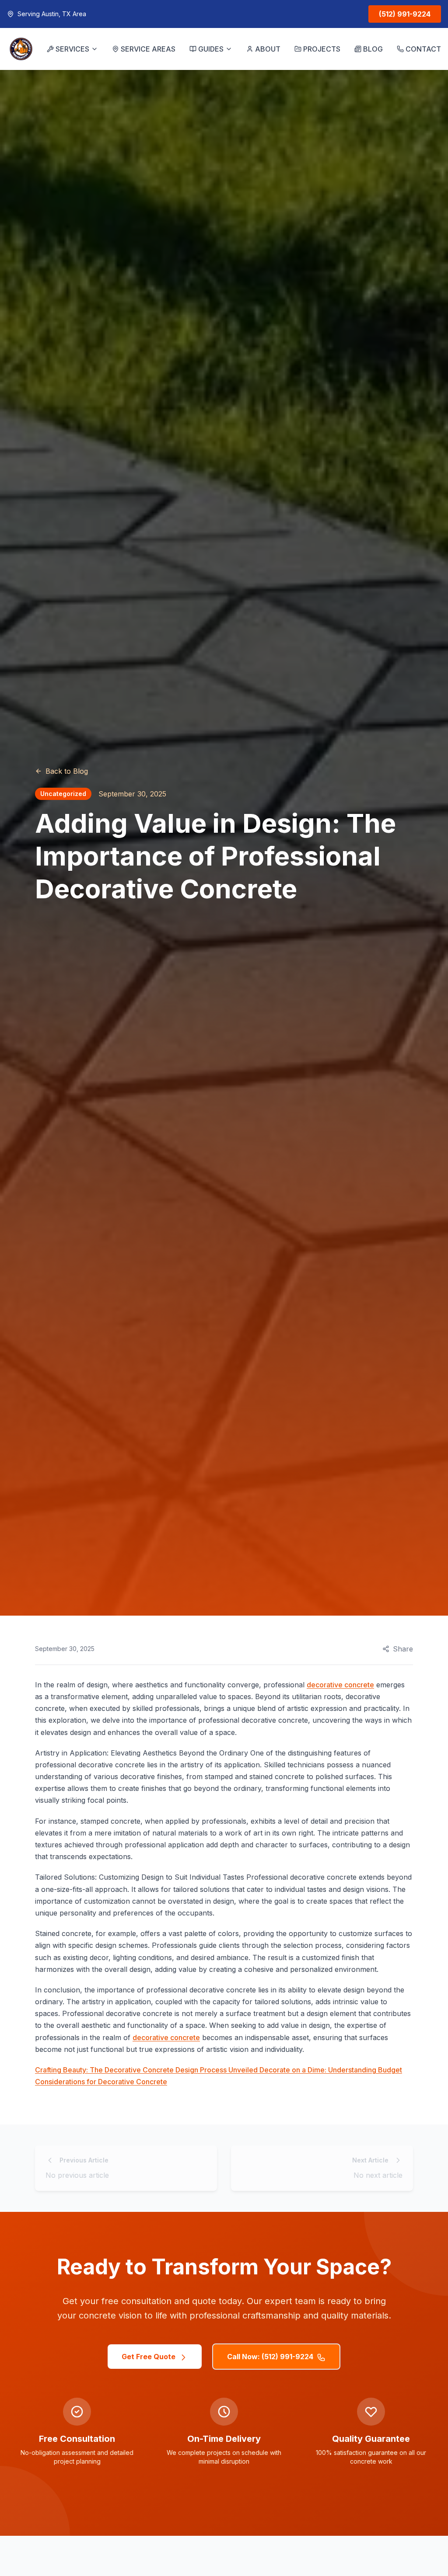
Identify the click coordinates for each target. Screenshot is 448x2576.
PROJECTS (322, 49)
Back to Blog (67, 771)
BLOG (373, 49)
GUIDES (211, 49)
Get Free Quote (149, 2357)
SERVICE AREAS (148, 49)
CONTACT (423, 49)
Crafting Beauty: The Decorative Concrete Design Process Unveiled (147, 2070)
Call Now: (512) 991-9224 (270, 2357)
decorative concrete (340, 1685)
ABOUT (268, 49)
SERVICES (72, 49)
